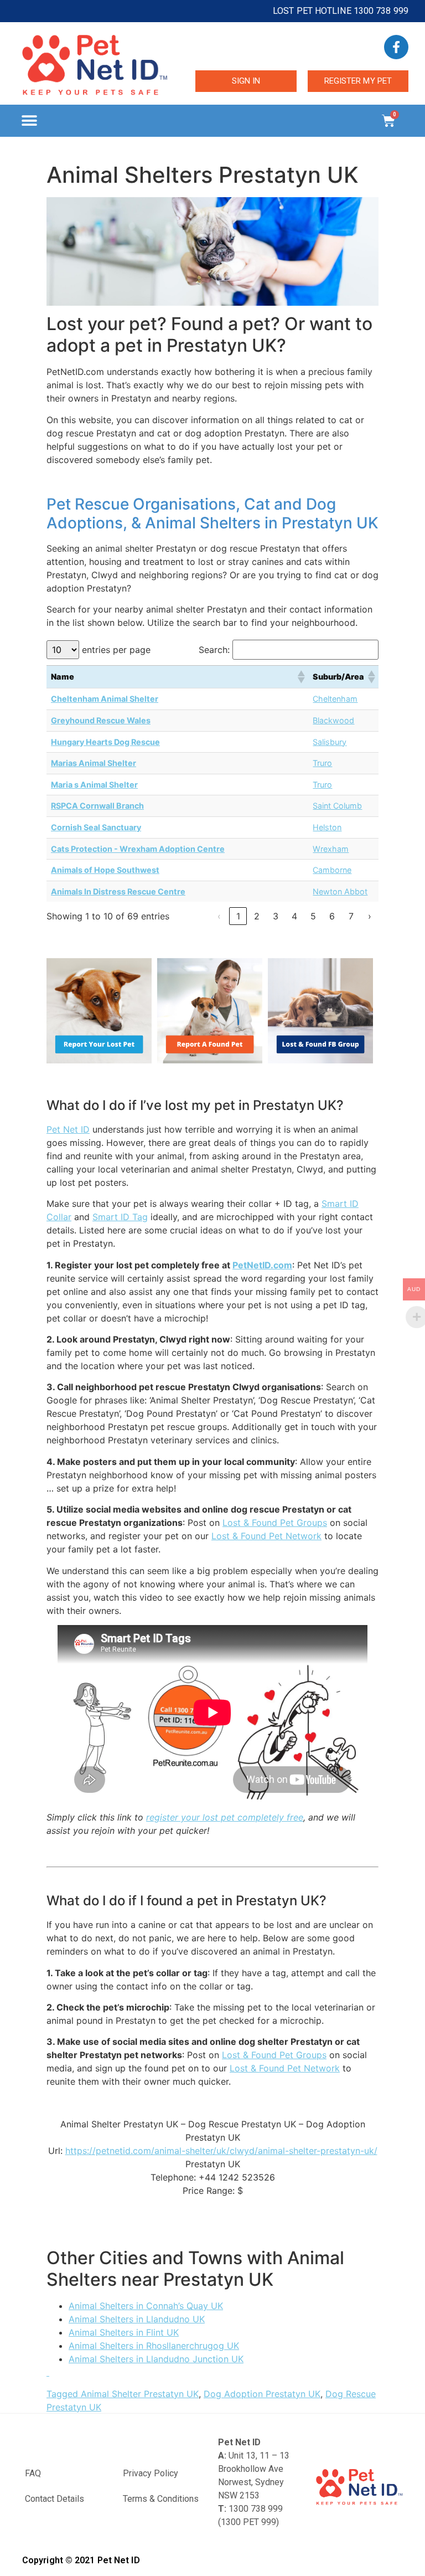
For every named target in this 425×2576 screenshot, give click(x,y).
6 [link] (332, 916)
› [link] (370, 916)
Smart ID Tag (120, 1217)
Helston (327, 827)
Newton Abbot (340, 891)
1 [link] (238, 916)
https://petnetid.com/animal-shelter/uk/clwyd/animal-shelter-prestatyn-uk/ (221, 2151)
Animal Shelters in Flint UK (124, 2332)
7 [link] (351, 916)
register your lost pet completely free (225, 1817)
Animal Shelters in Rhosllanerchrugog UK (154, 2346)
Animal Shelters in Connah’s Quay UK (146, 2306)
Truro (322, 763)
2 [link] (257, 916)
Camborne (332, 870)
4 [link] (294, 916)
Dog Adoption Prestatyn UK (262, 2394)
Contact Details (55, 2499)
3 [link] (276, 916)
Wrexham (331, 849)
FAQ (33, 2473)
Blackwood (333, 720)
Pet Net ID (68, 1129)
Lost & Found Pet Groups (275, 1523)
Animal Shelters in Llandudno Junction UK (156, 2359)
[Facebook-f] (396, 47)
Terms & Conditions (161, 2499)
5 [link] (313, 916)
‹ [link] (219, 916)
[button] (29, 121)
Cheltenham (335, 699)
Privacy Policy (151, 2473)
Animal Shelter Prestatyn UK (140, 2394)
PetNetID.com (262, 1265)
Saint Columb (337, 806)
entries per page (116, 650)
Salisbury (330, 742)
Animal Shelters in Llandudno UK (137, 2319)
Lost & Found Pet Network (266, 1536)
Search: (214, 650)
